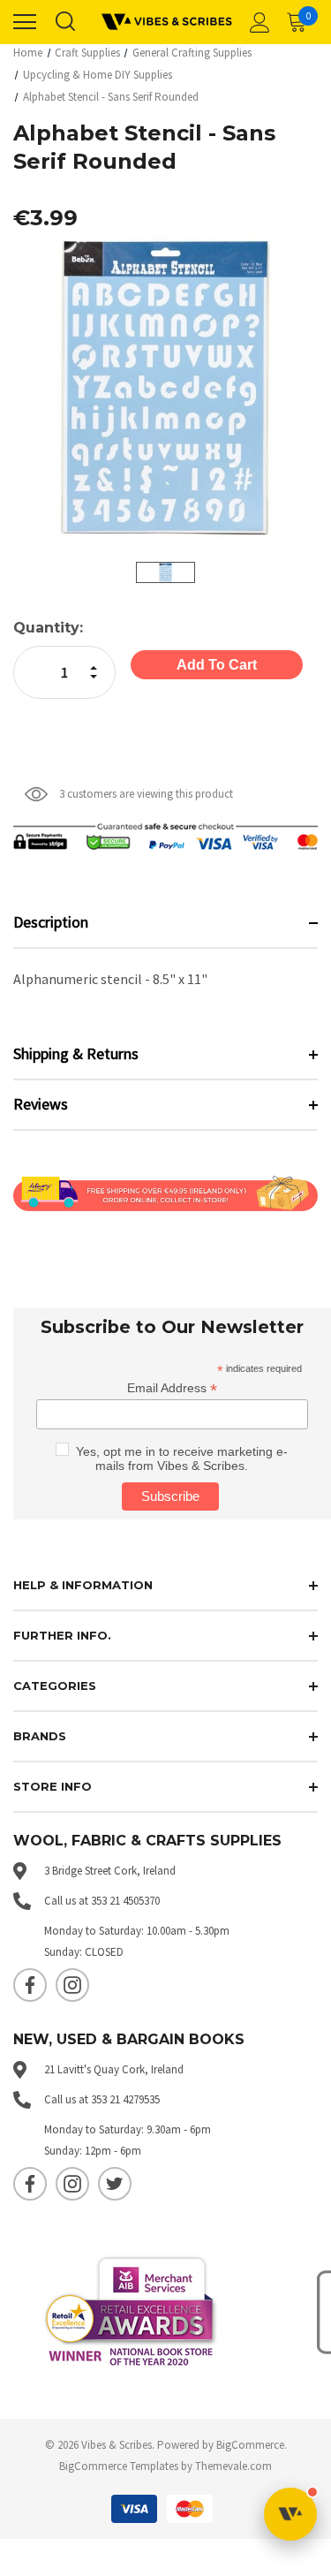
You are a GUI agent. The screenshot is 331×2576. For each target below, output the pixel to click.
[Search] (64, 22)
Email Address (172, 1388)
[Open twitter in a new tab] (115, 2184)
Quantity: (48, 628)
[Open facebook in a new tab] (30, 1985)
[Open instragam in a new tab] (72, 1985)
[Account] (257, 22)
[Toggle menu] (25, 22)
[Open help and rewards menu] (290, 2514)
